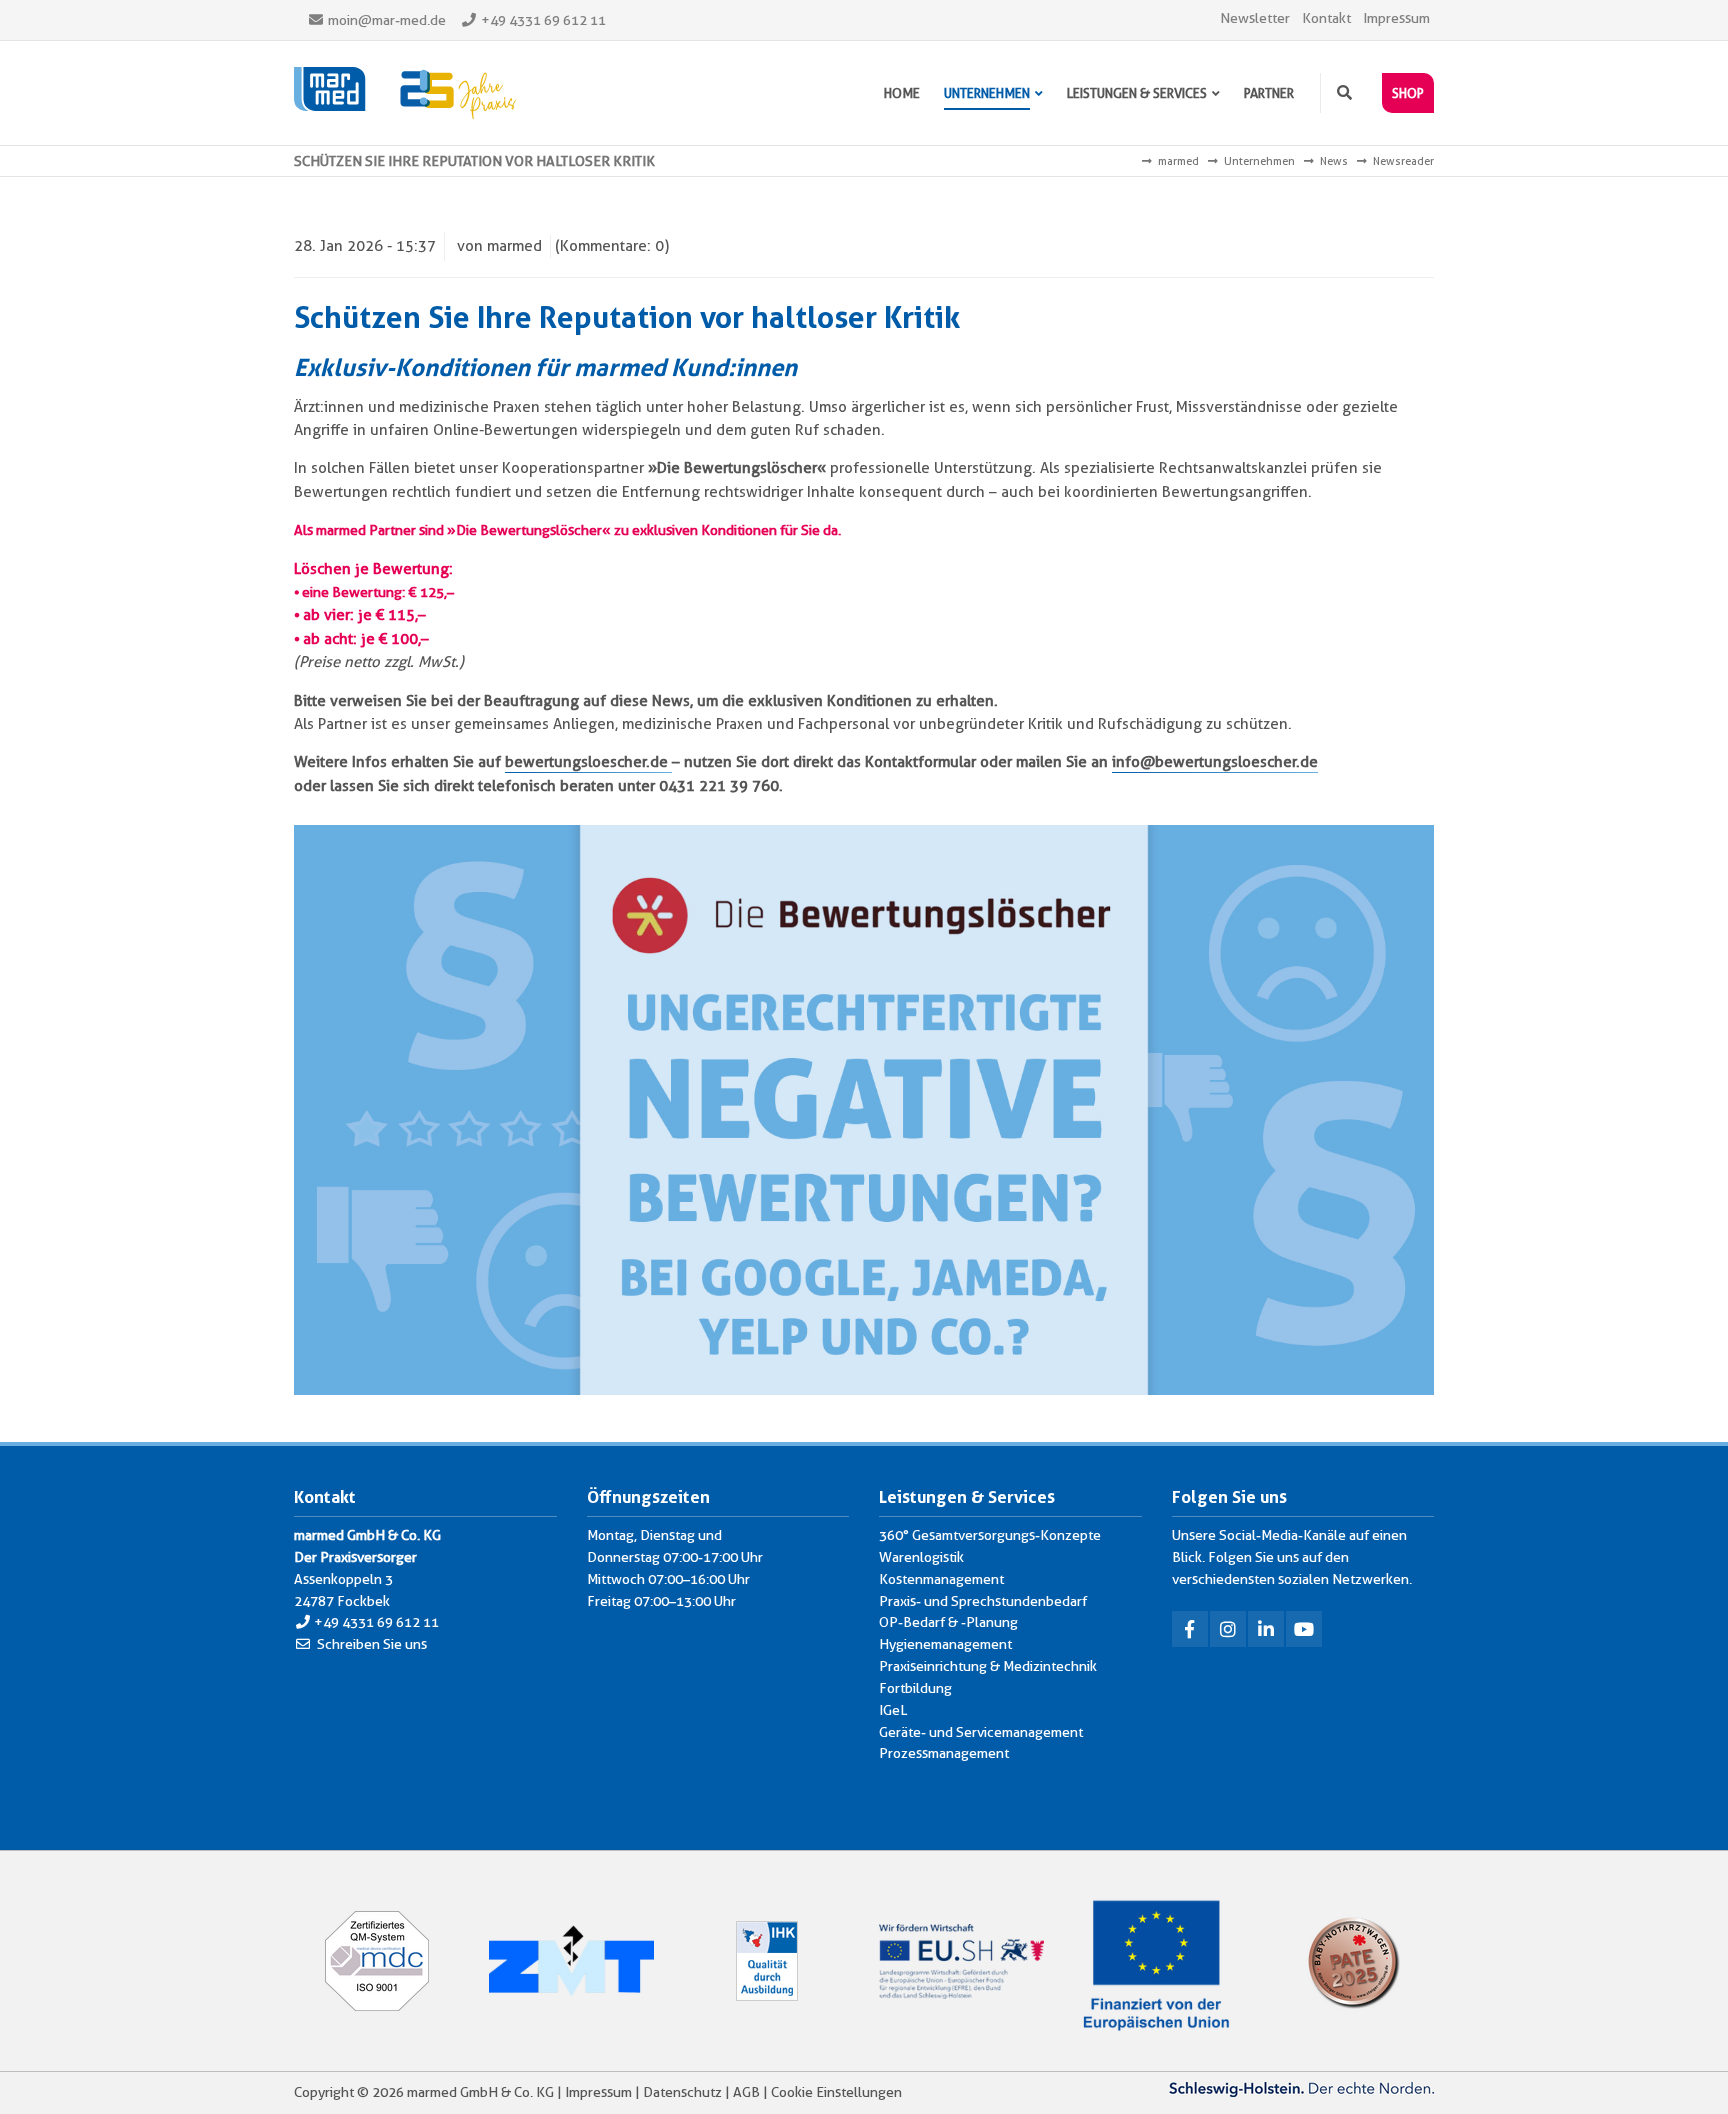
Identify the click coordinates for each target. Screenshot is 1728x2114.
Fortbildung (915, 1688)
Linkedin (1266, 1629)
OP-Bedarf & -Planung (948, 1622)
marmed (1178, 161)
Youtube (1304, 1629)
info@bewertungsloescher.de (1215, 762)
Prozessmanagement (944, 1753)
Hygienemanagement (945, 1644)
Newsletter (1255, 18)
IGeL (893, 1710)
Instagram (1228, 1629)
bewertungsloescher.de (588, 762)
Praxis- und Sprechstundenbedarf (983, 1601)
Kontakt (1326, 18)
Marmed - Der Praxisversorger (405, 93)
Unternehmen (1259, 161)
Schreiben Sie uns (372, 1644)
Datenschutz (682, 2092)
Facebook (1190, 1629)
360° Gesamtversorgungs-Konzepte (990, 1535)
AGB (746, 2092)
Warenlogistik (921, 1557)
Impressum (1396, 18)
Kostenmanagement (941, 1579)
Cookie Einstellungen (836, 2092)
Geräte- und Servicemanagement (981, 1732)
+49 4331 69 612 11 (543, 20)
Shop (1408, 93)
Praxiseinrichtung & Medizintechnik (988, 1666)
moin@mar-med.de (387, 20)
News (1334, 161)
